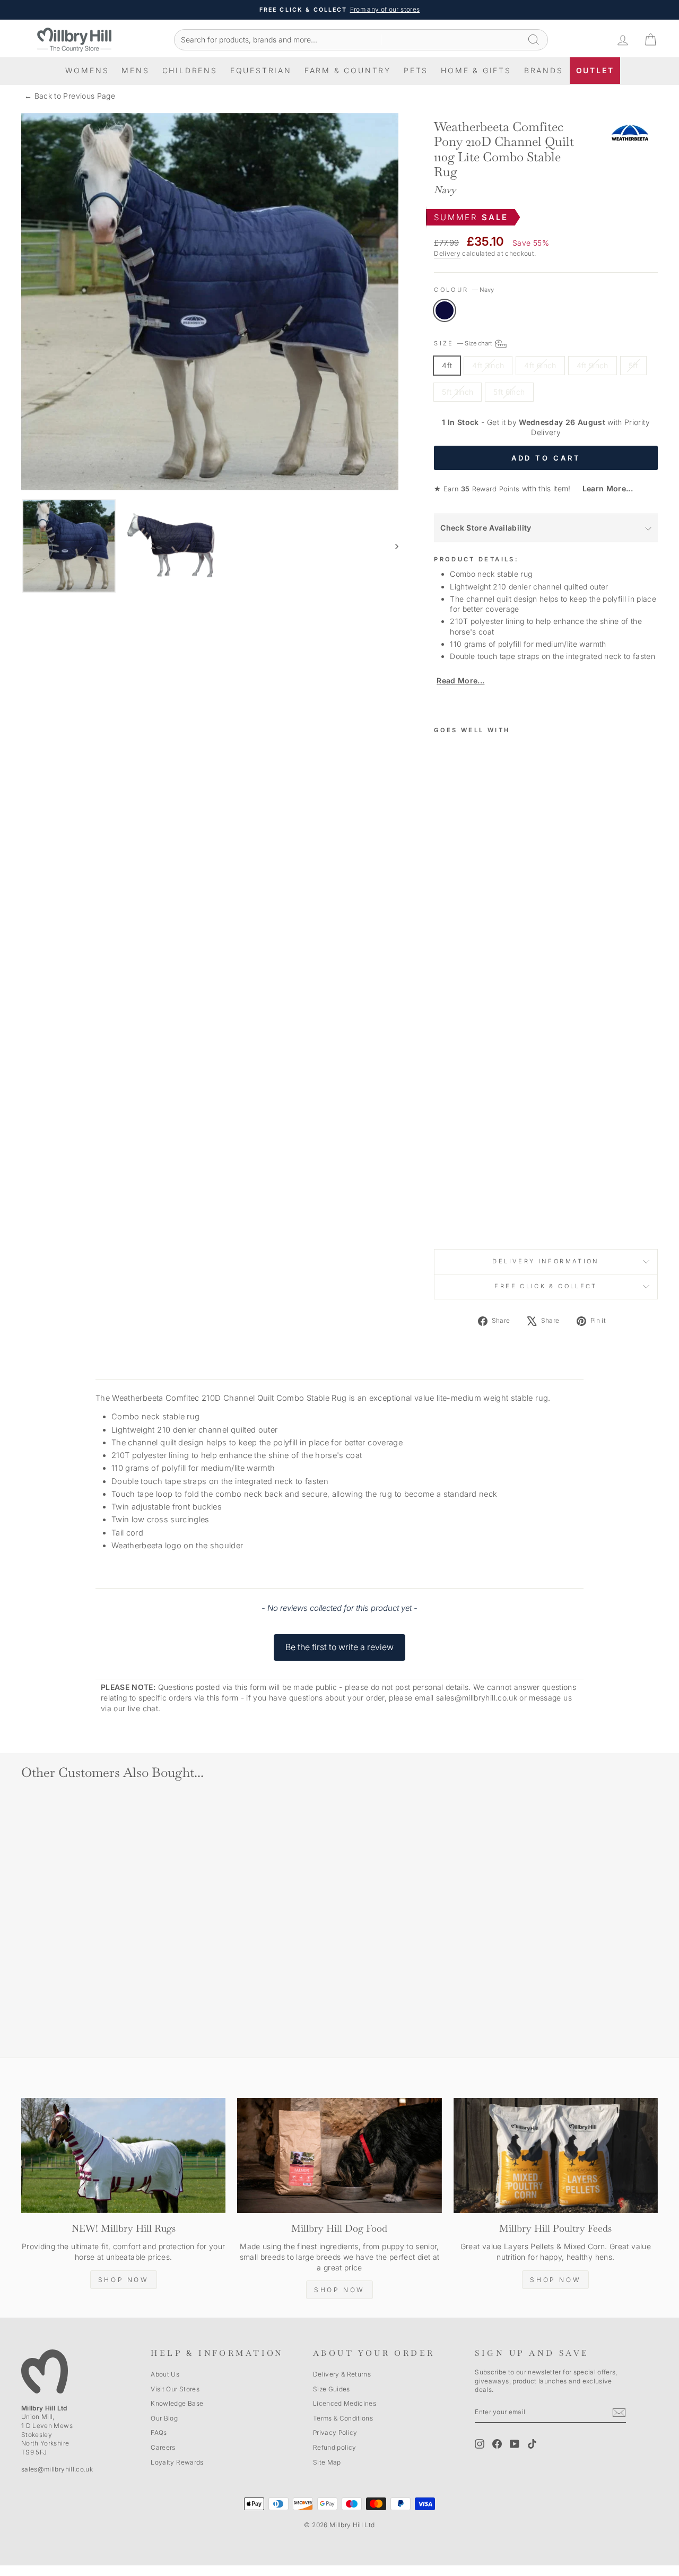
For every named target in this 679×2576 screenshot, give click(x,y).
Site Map (327, 2462)
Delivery (447, 253)
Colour (464, 290)
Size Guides (332, 2389)
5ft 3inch (458, 392)
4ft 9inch (593, 365)
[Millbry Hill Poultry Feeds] (556, 2156)
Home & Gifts (476, 70)
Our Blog (164, 2418)
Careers (163, 2447)
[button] (339, 1642)
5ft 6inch (509, 392)
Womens (87, 70)
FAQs (159, 2432)
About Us (165, 2374)
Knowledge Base (177, 2403)
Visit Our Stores (175, 2389)
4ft (447, 365)
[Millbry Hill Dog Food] (339, 2156)
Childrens (190, 70)
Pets (416, 70)
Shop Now (124, 2280)
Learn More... (603, 488)
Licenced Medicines (345, 2403)
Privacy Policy (335, 2432)
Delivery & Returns (342, 2374)
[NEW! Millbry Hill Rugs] (123, 2156)
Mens (135, 70)
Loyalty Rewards (177, 2462)
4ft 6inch (540, 365)
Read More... (460, 680)
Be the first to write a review (339, 1647)
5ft (633, 365)
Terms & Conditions (343, 2418)
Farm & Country (348, 70)
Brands (544, 70)
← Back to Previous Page (70, 96)
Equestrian (261, 70)
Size (464, 343)
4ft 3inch (488, 365)
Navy (445, 310)
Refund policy (335, 2447)
